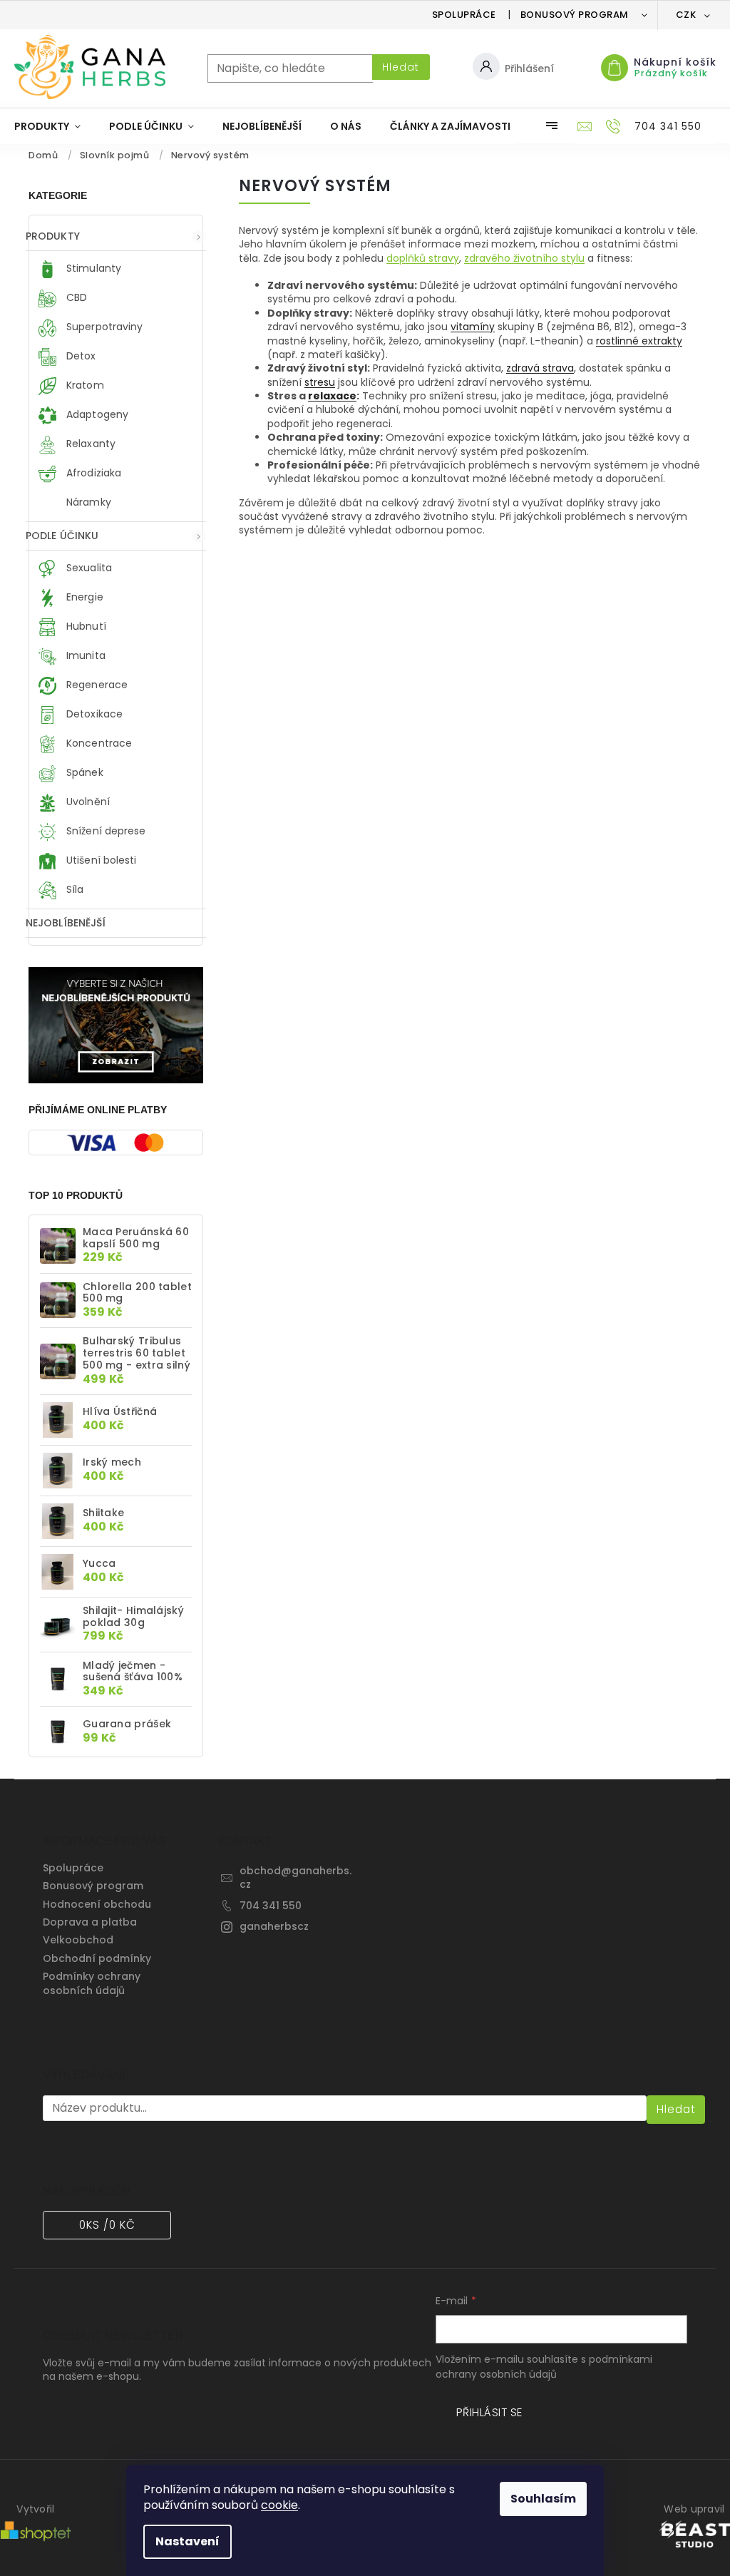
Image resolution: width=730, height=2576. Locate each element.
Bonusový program (575, 15)
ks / (107, 2225)
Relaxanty (89, 444)
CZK (687, 15)
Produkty (53, 236)
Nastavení (187, 2541)
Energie (83, 597)
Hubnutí (85, 626)
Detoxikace (93, 714)
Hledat (401, 67)
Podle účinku (62, 536)
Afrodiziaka (92, 474)
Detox (80, 357)
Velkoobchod (78, 1940)
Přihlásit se (489, 2412)
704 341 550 (271, 1906)
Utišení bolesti (100, 860)
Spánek (83, 772)
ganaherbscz (274, 1926)
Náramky (87, 503)
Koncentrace (98, 743)
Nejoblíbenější (66, 923)
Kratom (84, 386)
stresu (320, 382)
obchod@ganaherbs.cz (295, 1877)
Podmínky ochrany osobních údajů (92, 1983)
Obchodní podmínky (97, 1958)
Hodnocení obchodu (97, 1904)
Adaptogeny (96, 415)
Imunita (84, 655)
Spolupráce (464, 15)
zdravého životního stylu (524, 258)
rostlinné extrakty (639, 341)
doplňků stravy (423, 258)
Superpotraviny (103, 327)
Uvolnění (87, 802)
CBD (75, 298)
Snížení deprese (105, 831)
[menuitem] (47, 126)
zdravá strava (540, 368)
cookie (279, 2505)
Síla (74, 889)
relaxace (332, 396)
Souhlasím (543, 2499)
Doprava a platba (90, 1922)
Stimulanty (92, 269)
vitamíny (473, 327)
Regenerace (96, 685)
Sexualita (88, 568)
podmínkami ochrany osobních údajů (544, 2366)
